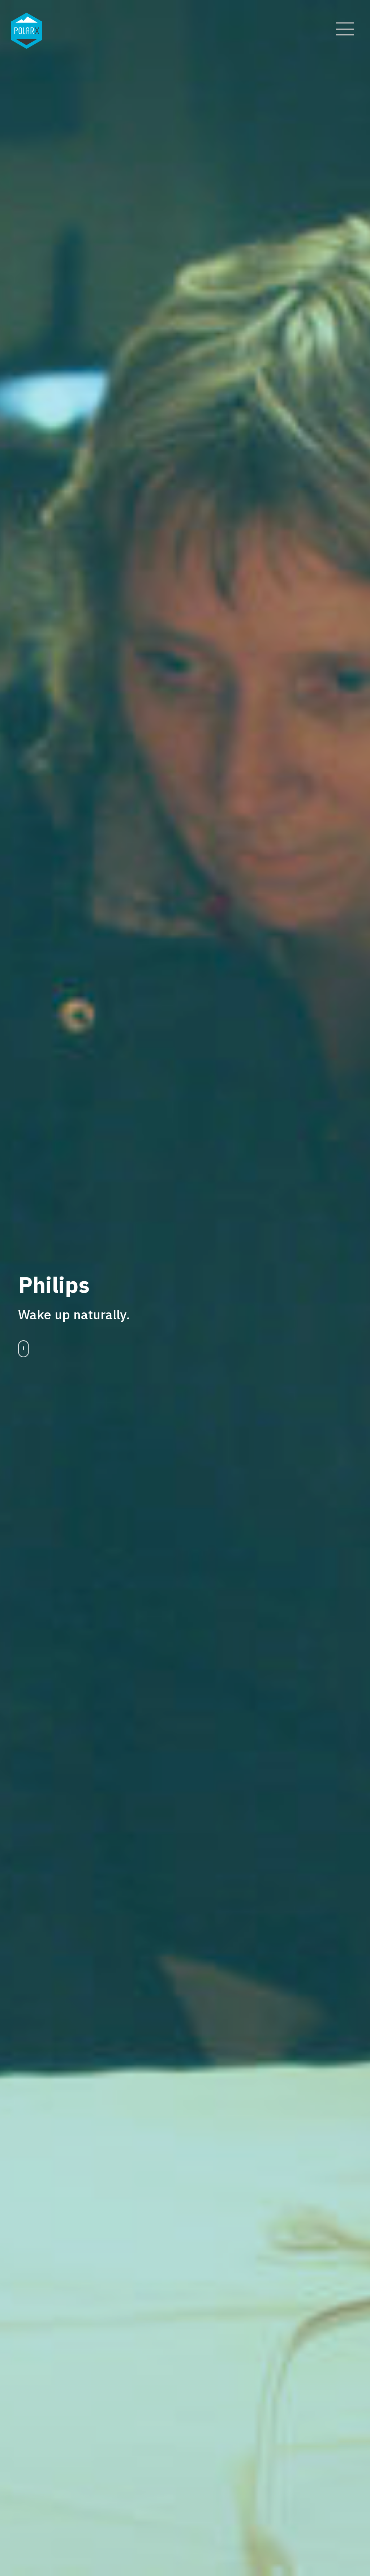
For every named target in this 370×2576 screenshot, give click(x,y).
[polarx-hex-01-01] (27, 31)
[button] (345, 29)
